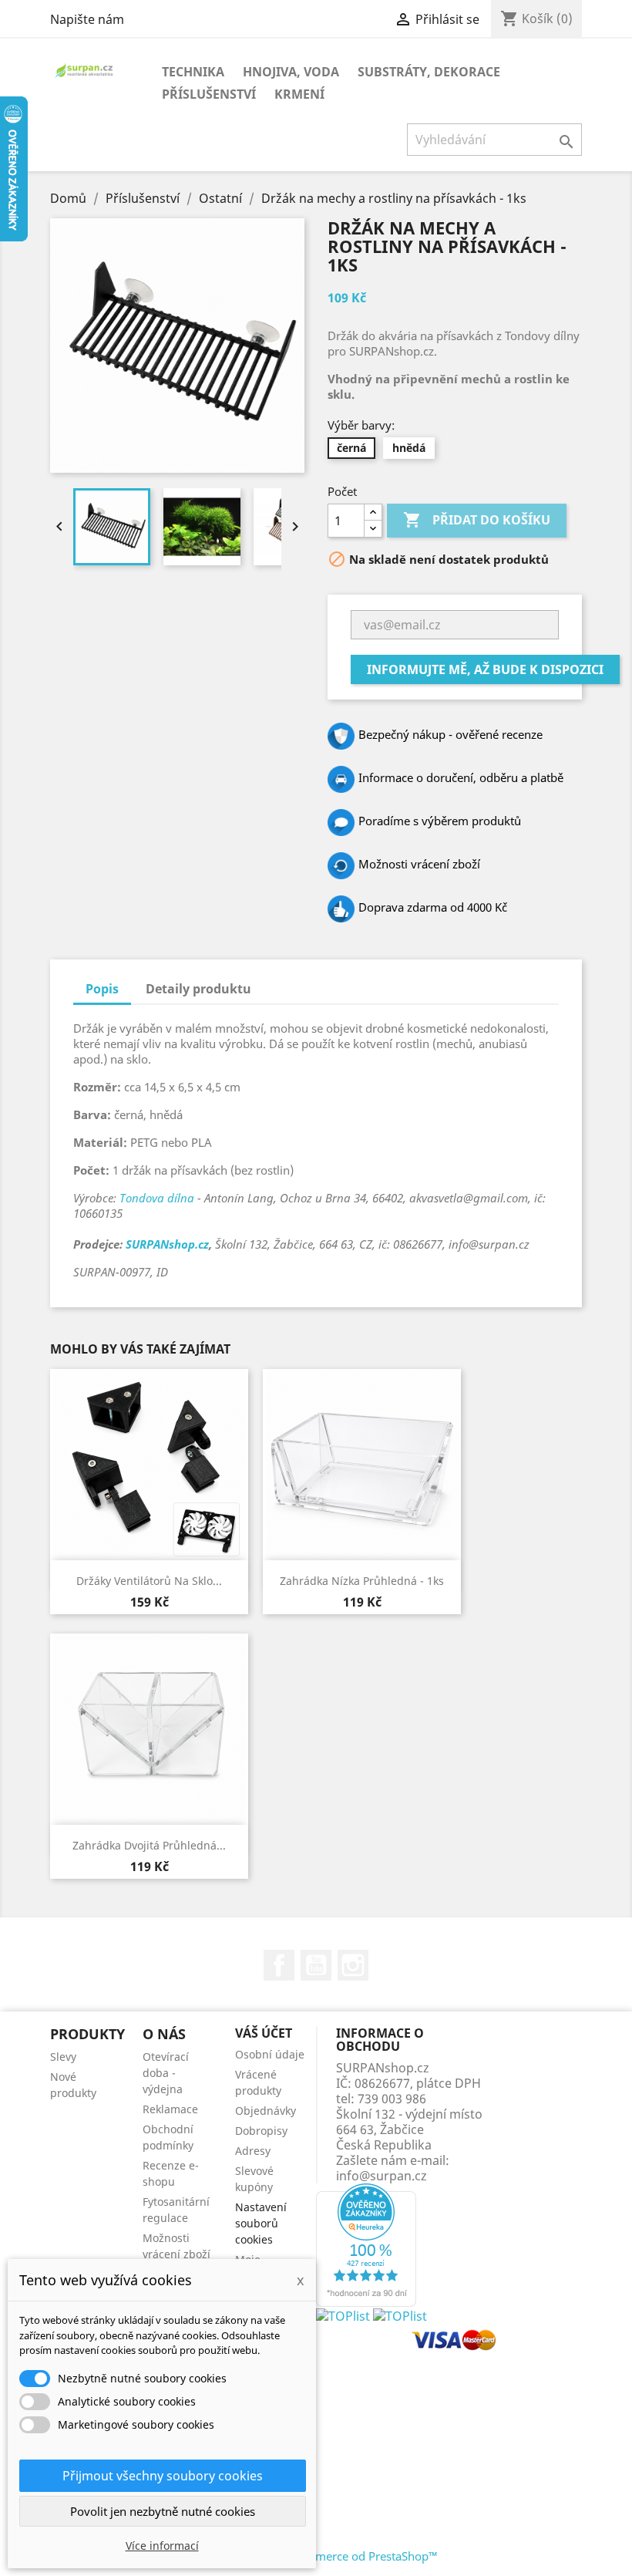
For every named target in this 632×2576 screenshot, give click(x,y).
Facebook (279, 1965)
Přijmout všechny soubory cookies (163, 2476)
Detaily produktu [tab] (198, 989)
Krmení (299, 94)
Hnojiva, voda (291, 72)
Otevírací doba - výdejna (166, 2073)
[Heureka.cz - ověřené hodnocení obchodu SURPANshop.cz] (366, 2244)
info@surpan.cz (382, 2176)
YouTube (316, 1965)
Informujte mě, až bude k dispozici (485, 669)
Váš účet (264, 2033)
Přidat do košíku (477, 520)
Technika (193, 72)
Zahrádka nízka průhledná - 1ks (362, 1581)
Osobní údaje (270, 2054)
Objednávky (266, 2111)
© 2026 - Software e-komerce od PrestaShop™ (316, 2556)
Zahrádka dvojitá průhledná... (149, 1845)
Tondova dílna (157, 1198)
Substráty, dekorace (429, 72)
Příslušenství (209, 94)
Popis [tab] (102, 989)
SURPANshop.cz (167, 1244)
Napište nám (87, 19)
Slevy (63, 2057)
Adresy (253, 2151)
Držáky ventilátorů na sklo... (149, 1581)
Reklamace (170, 2109)
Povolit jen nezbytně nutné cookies (163, 2511)
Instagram (353, 1965)
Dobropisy (261, 2131)
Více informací (162, 2546)
